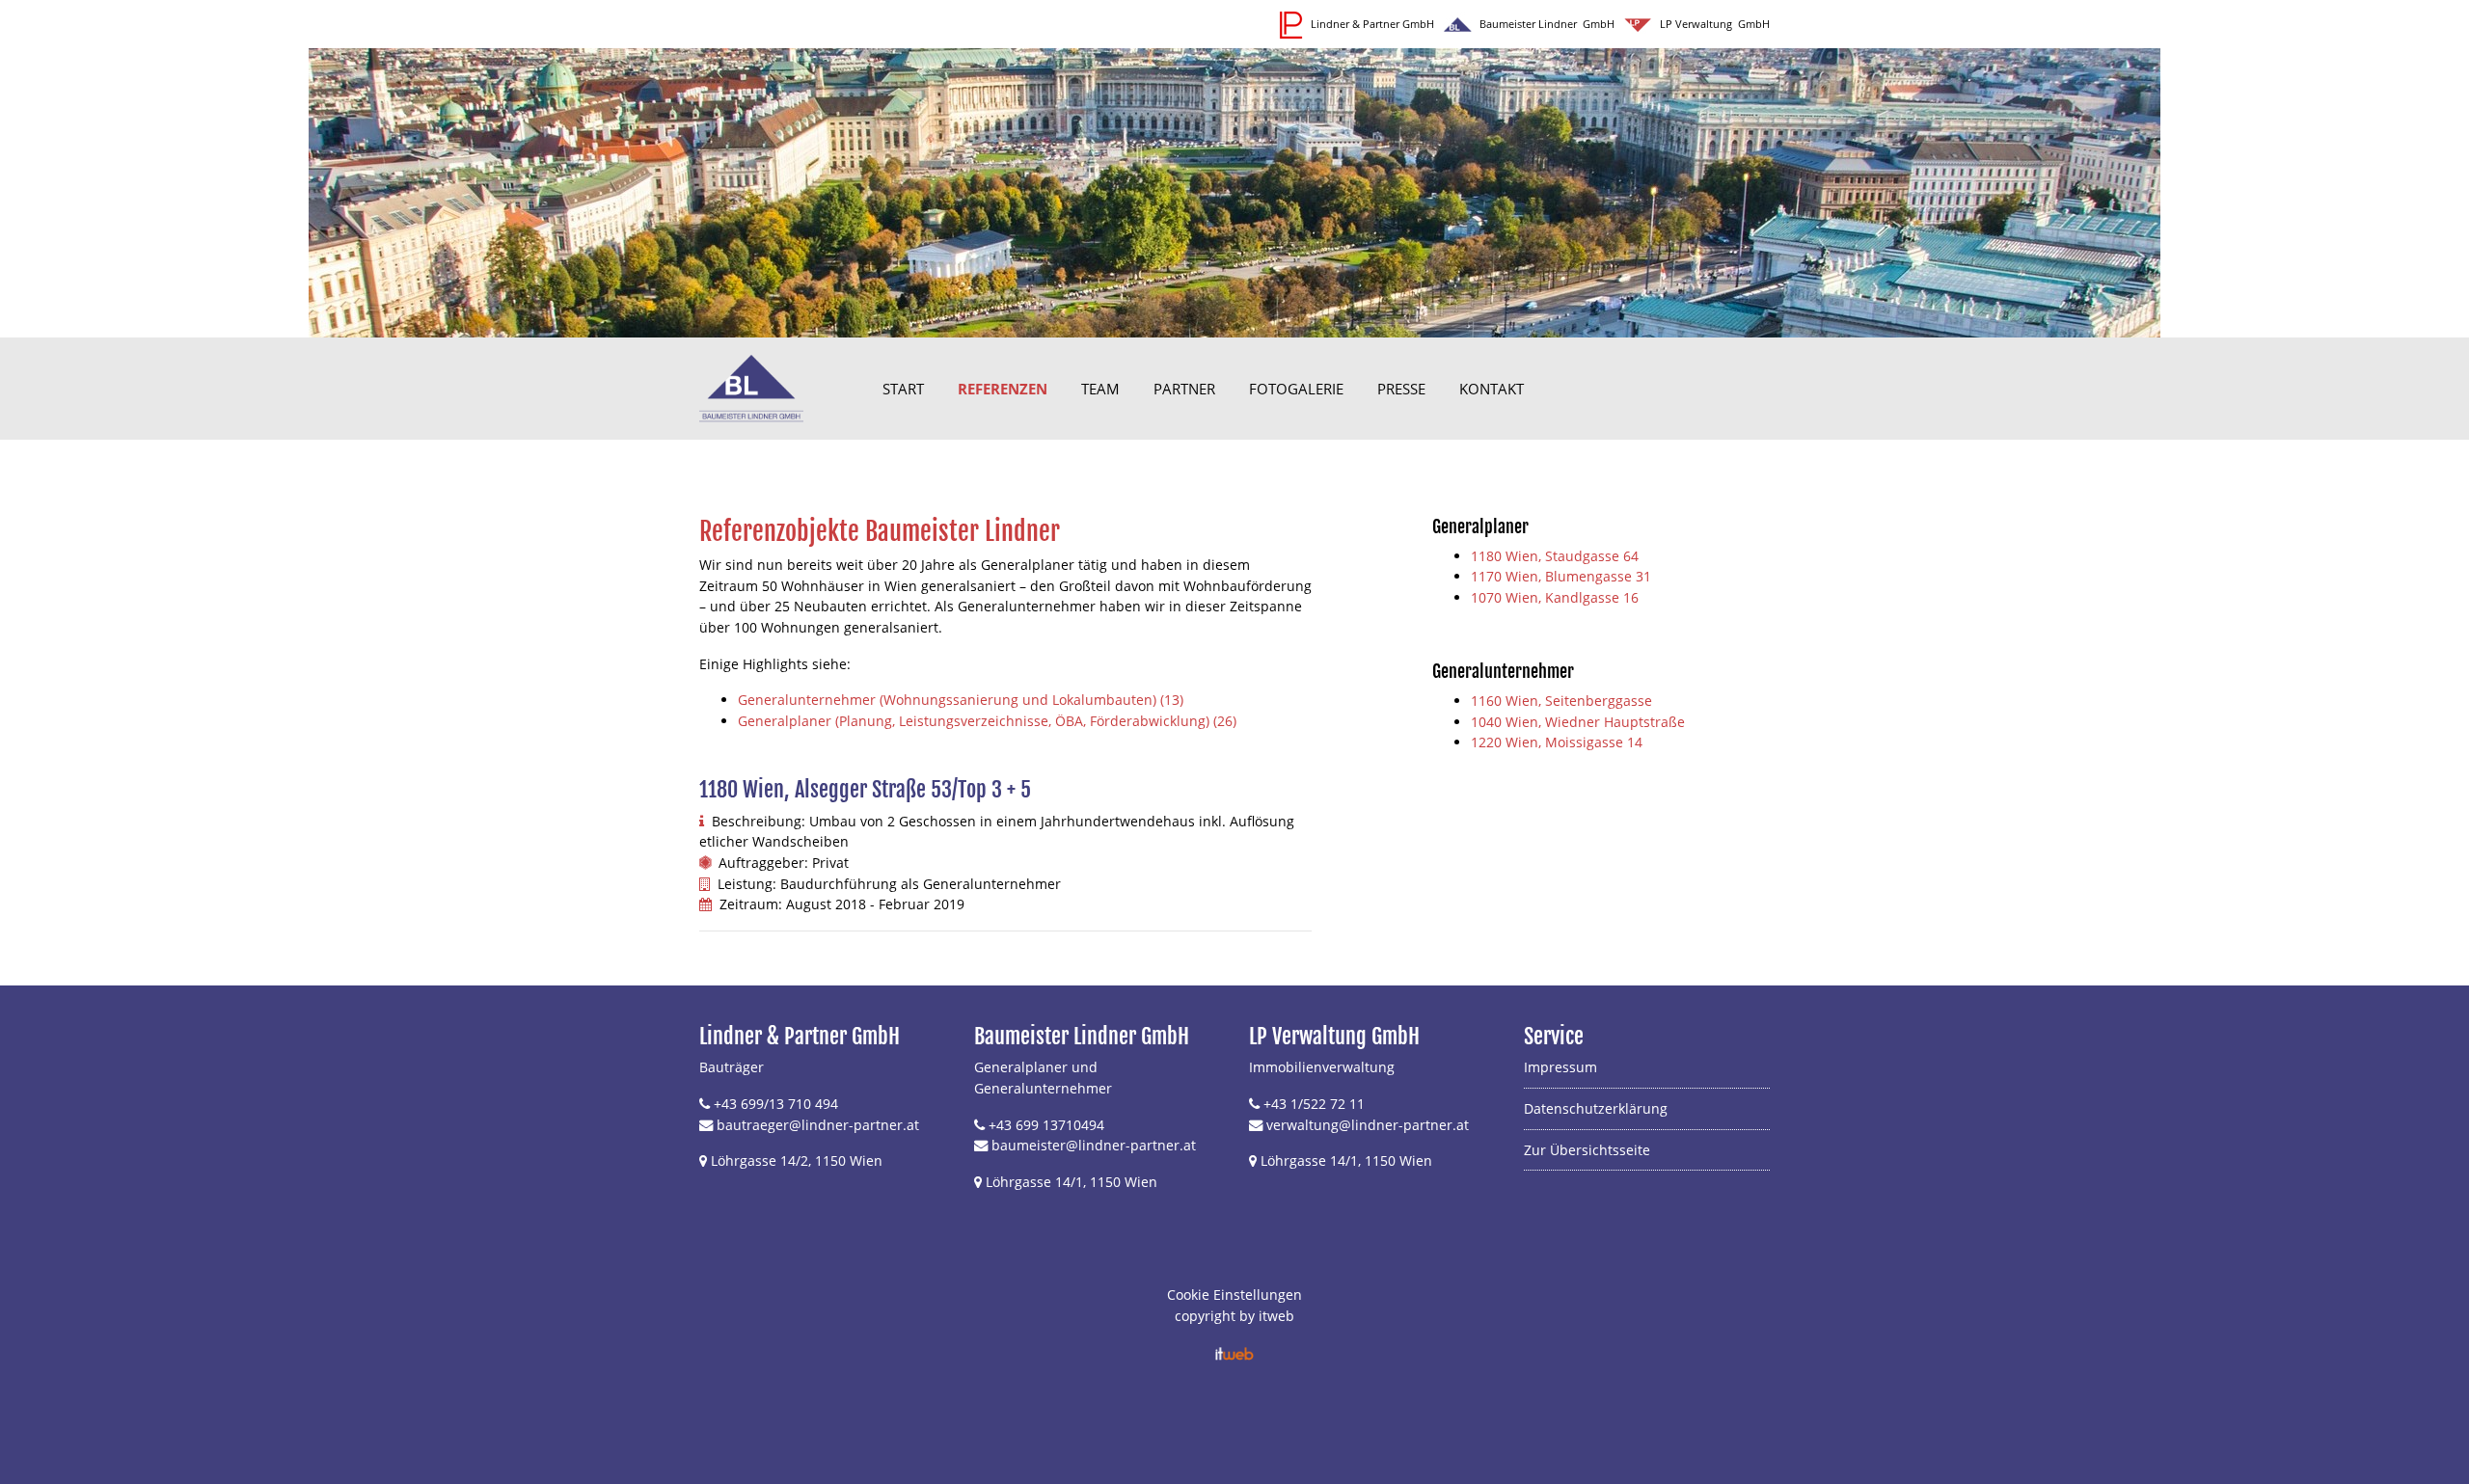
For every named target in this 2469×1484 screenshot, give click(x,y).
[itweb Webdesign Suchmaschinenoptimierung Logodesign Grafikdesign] (1234, 1352)
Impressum (1560, 1067)
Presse (1401, 389)
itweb (1276, 1316)
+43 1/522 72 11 (1314, 1104)
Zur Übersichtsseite (1587, 1150)
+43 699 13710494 (1046, 1125)
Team (1100, 389)
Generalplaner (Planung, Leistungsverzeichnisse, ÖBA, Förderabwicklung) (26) (987, 721)
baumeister (1029, 1145)
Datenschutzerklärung (1596, 1108)
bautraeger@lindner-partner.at (818, 1125)
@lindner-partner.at (1131, 1145)
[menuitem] (903, 389)
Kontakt (1492, 389)
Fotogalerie (1296, 389)
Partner (1184, 389)
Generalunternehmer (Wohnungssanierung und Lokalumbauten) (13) (961, 700)
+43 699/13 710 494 (776, 1104)
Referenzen (1003, 389)
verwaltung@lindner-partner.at (1368, 1125)
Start (903, 389)
